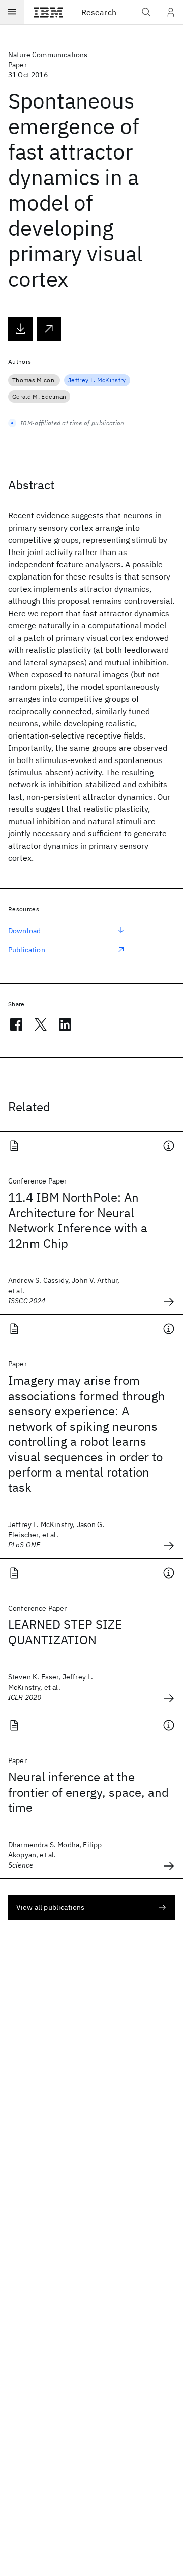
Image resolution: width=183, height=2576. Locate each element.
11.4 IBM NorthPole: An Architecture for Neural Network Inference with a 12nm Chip (78, 1220)
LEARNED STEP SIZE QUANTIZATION (65, 1632)
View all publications (50, 1907)
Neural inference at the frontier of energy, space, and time (88, 1792)
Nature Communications (48, 55)
